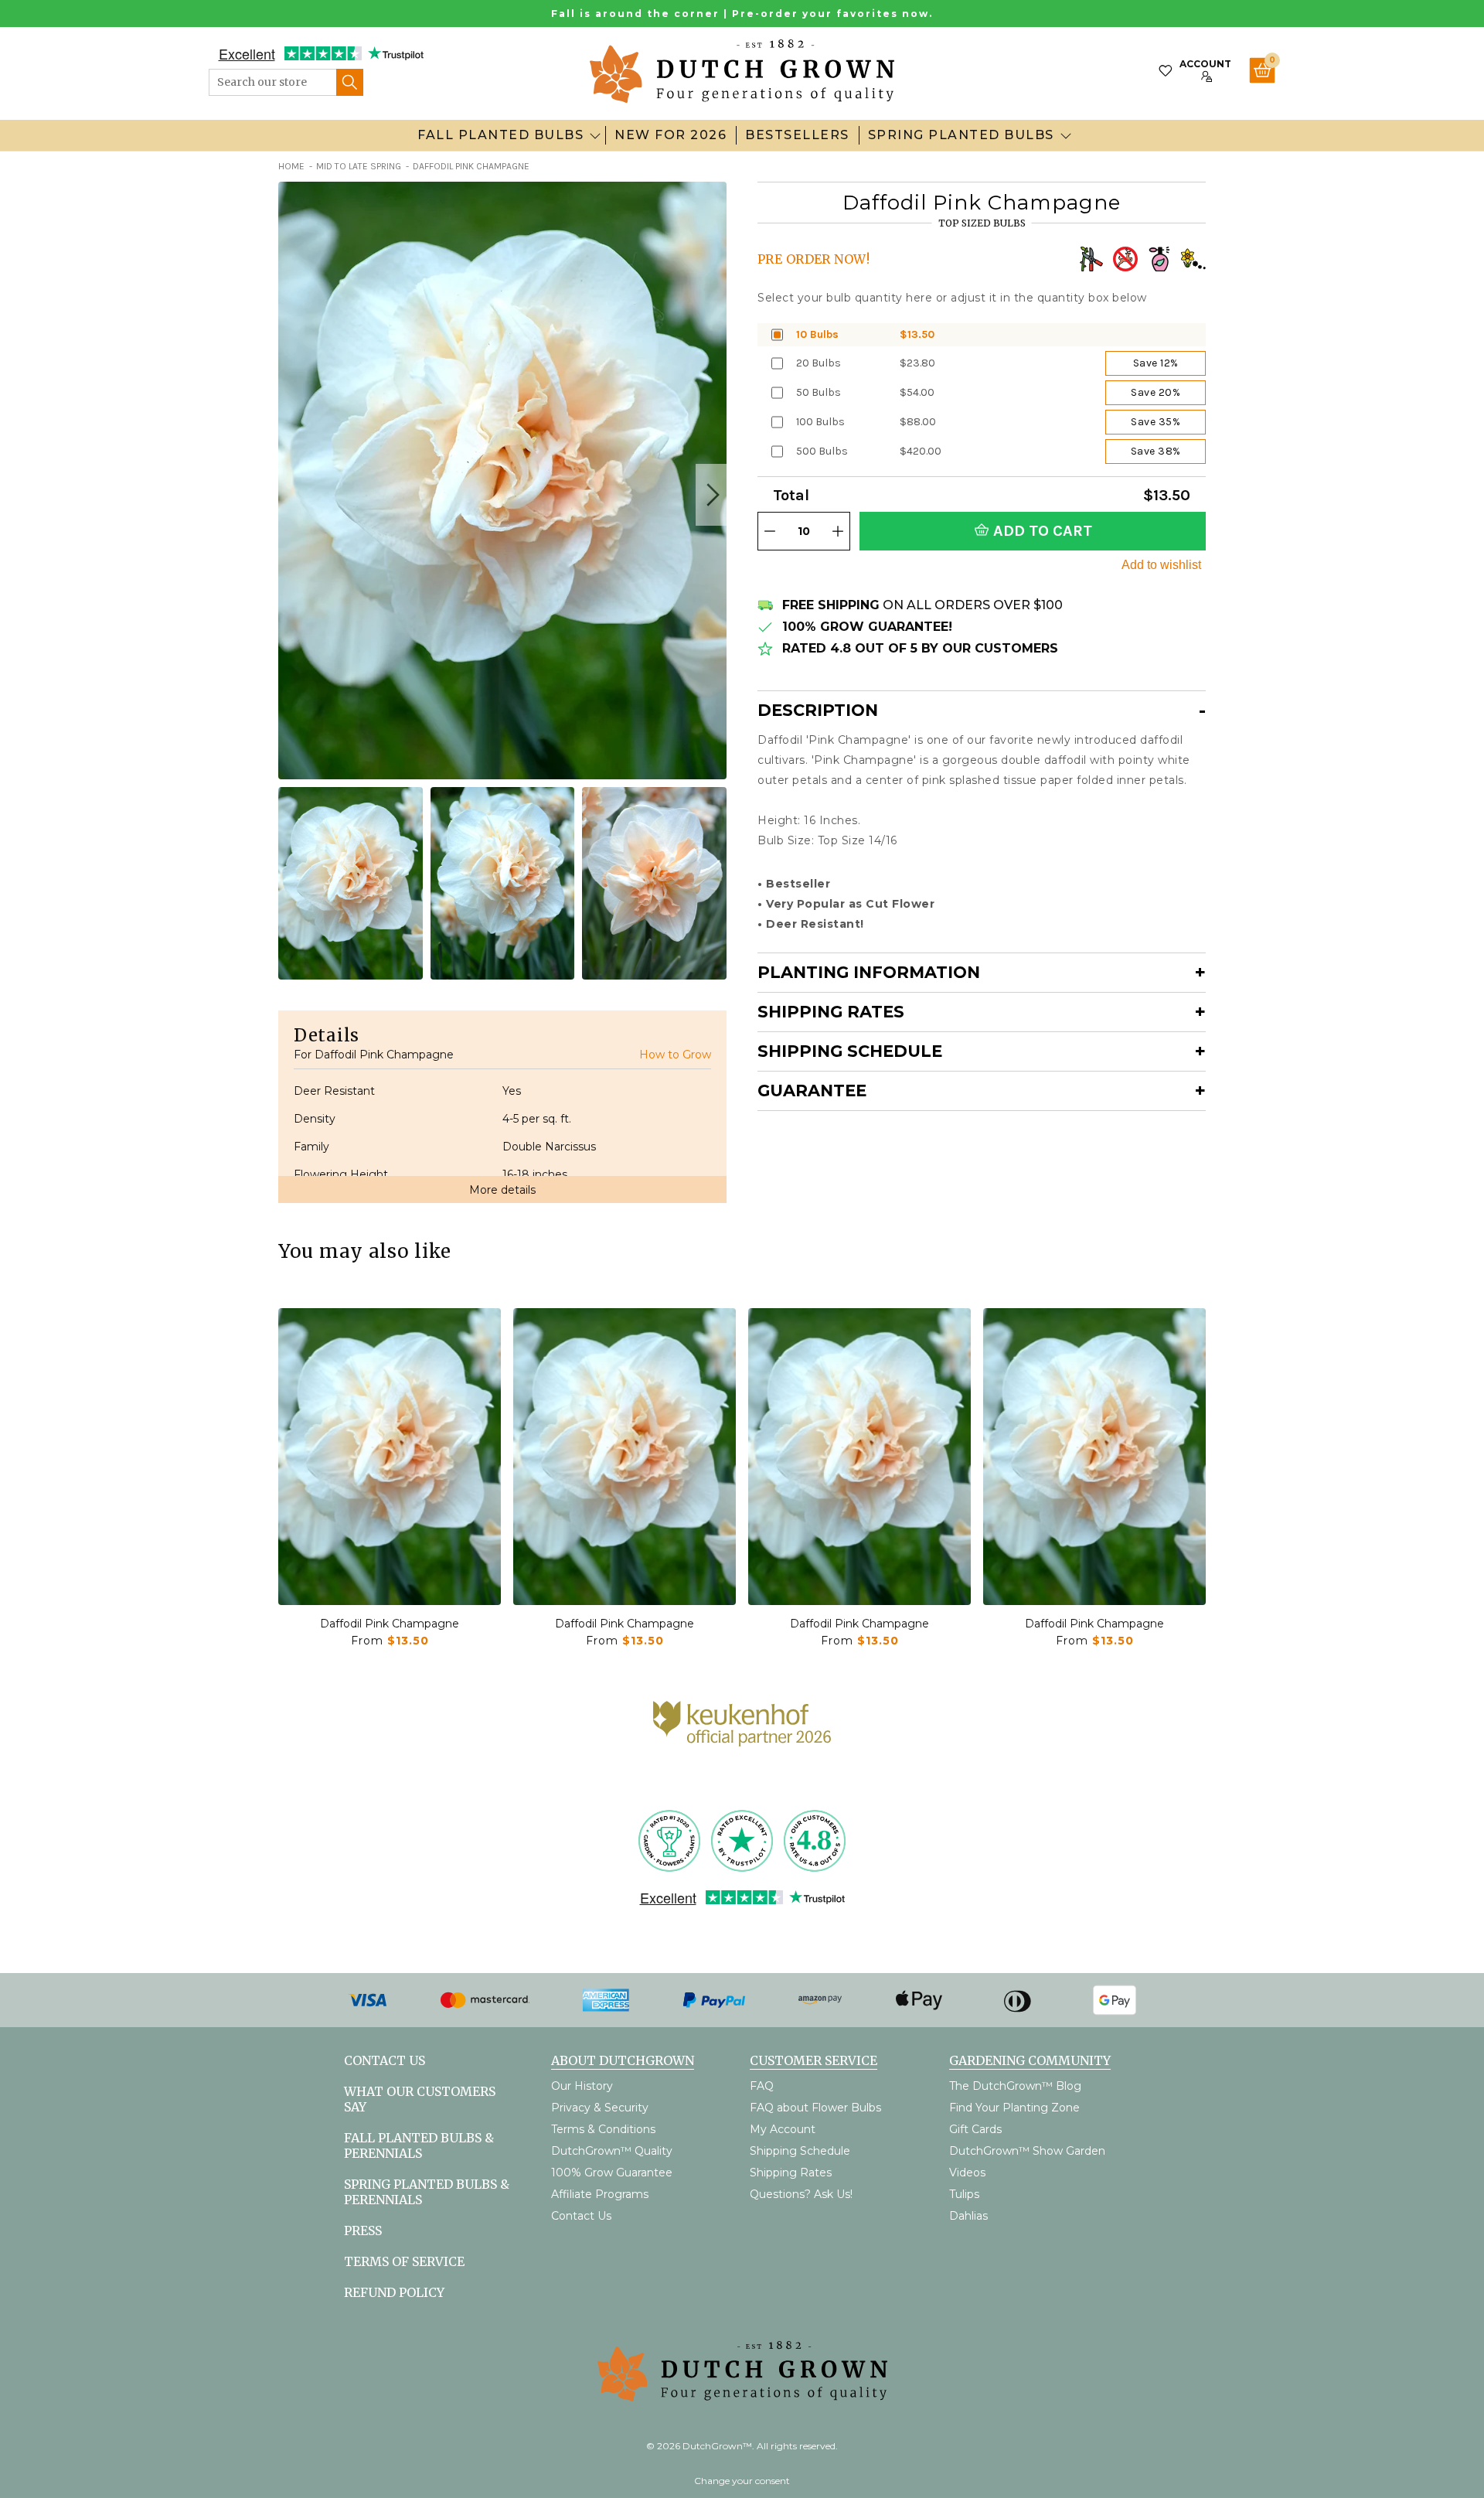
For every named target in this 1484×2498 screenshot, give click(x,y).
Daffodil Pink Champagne (390, 1624)
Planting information (869, 972)
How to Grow (675, 1055)
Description (818, 710)
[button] (711, 495)
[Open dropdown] (595, 135)
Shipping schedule (850, 1051)
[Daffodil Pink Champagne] (390, 1457)
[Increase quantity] (838, 531)
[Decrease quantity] (770, 531)
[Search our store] (350, 82)
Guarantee (812, 1091)
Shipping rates (831, 1012)
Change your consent (742, 2481)
